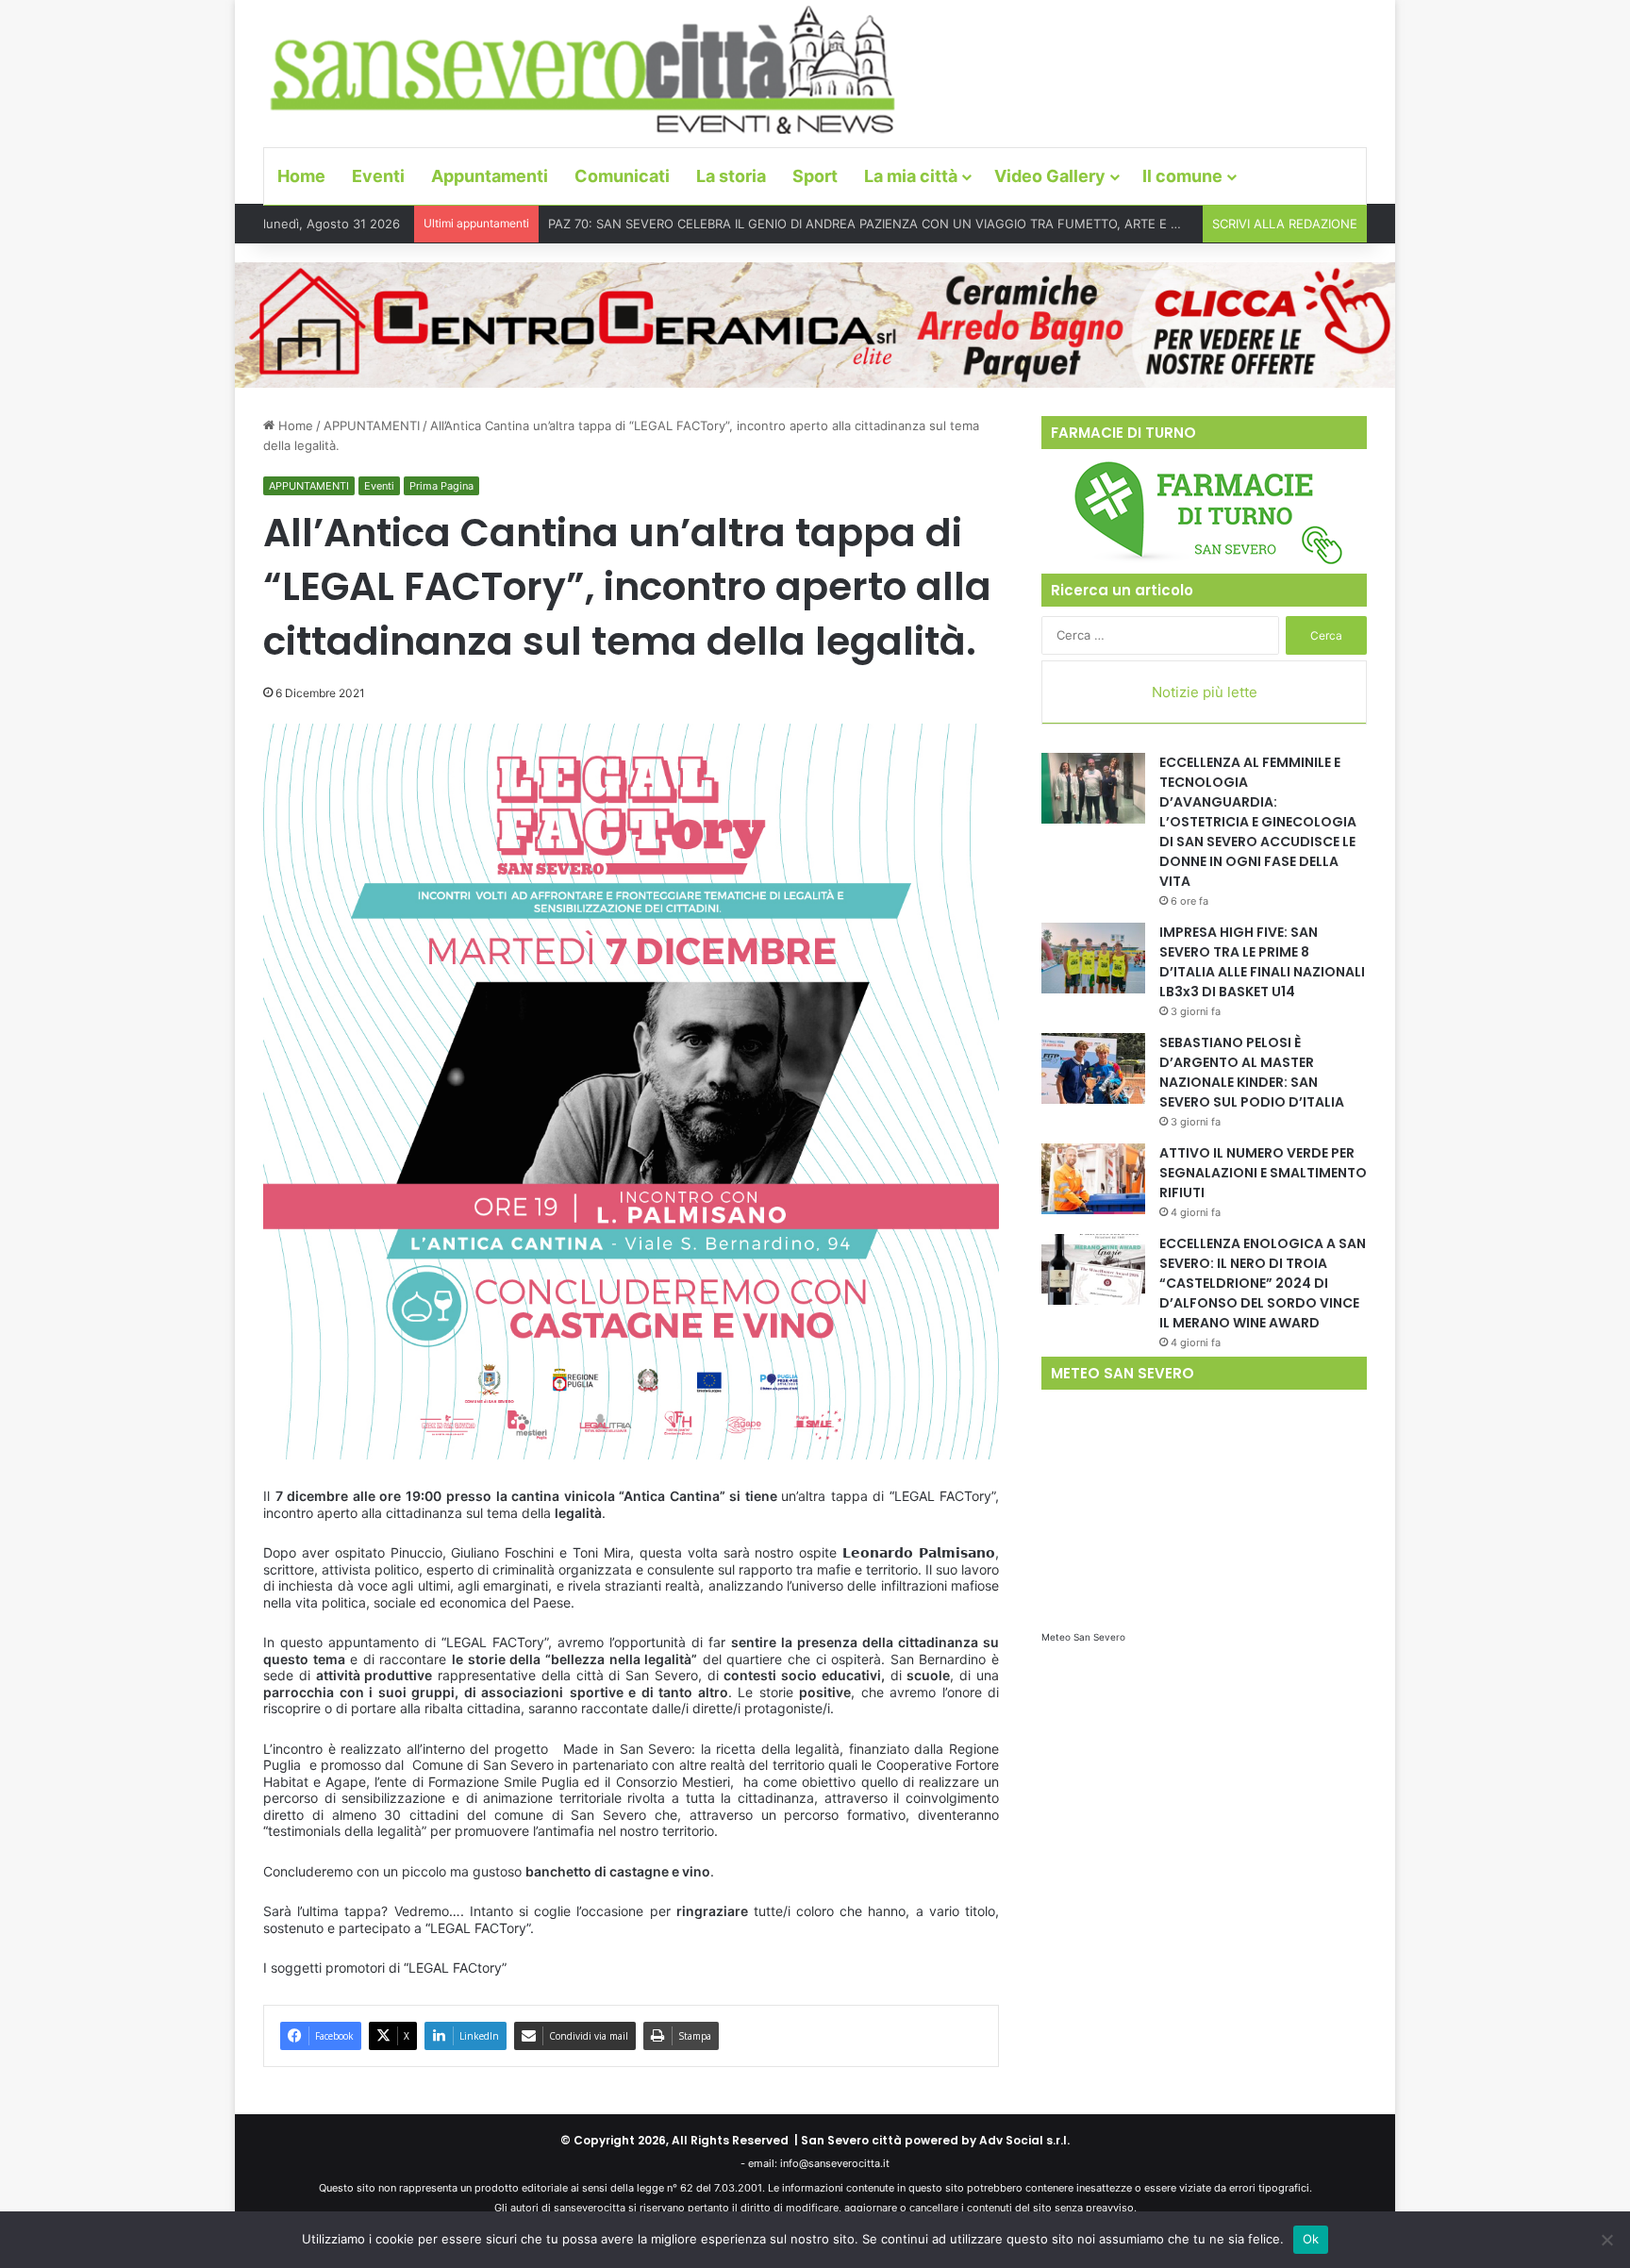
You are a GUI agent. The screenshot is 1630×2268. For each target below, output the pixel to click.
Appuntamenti (490, 176)
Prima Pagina (441, 486)
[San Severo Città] (583, 71)
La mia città (911, 176)
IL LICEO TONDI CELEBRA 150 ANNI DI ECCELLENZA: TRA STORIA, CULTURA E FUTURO (804, 224)
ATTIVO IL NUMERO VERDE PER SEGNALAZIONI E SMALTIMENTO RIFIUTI (1263, 1173)
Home (301, 176)
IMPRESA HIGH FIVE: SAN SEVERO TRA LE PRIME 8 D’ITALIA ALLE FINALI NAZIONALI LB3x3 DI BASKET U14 (1262, 962)
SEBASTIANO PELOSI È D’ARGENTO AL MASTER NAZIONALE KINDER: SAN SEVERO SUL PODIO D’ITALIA (1252, 1072)
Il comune (1182, 176)
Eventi (378, 176)
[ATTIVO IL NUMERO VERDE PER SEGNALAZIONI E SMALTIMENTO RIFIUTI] (1093, 1179)
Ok (1311, 2239)
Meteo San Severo (1083, 1637)
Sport (815, 176)
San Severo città (851, 2140)
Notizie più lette (1205, 692)
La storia (731, 176)
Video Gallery (1050, 176)
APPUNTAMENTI (372, 425)
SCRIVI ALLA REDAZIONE (1285, 224)
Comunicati (622, 176)
